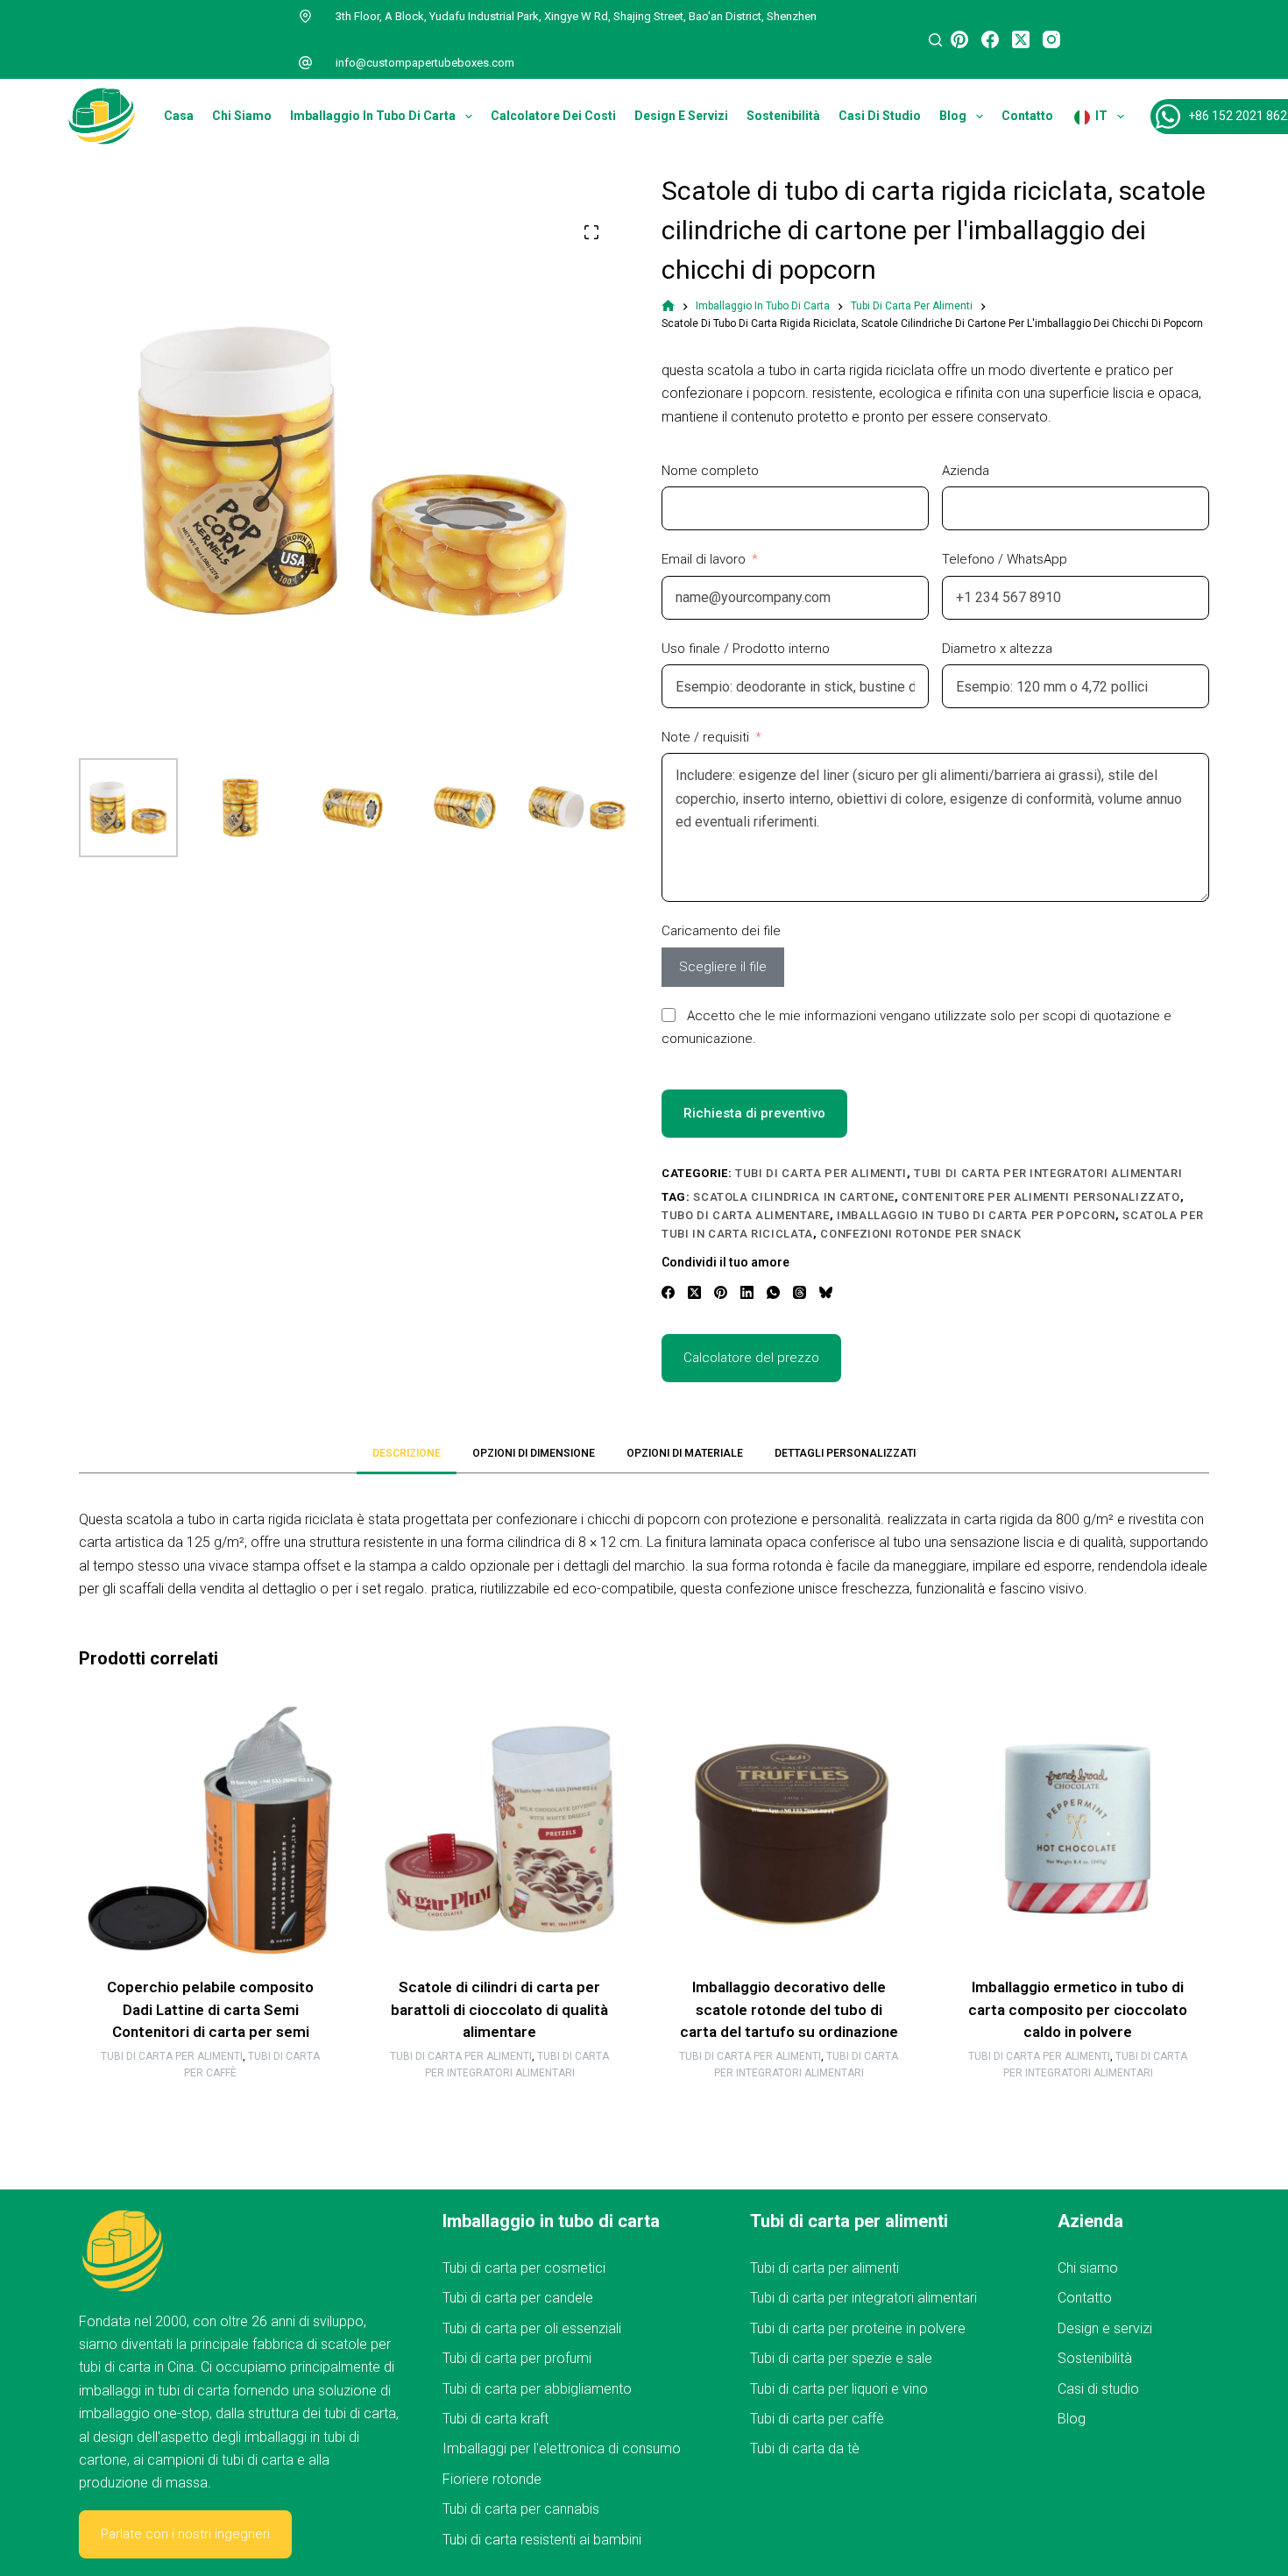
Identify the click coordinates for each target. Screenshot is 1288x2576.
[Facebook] (990, 39)
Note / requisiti (705, 737)
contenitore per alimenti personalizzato (1040, 1197)
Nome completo (710, 471)
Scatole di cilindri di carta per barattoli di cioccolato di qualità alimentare (499, 2009)
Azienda (966, 471)
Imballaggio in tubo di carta (373, 116)
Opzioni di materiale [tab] (685, 1453)
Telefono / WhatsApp (1005, 559)
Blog (953, 116)
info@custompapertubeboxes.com (425, 63)
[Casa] (668, 306)
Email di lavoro (704, 559)
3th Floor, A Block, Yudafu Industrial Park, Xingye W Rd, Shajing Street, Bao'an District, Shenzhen (576, 16)
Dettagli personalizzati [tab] (845, 1453)
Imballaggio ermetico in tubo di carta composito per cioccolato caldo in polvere (1078, 2009)
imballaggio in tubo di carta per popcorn (976, 1215)
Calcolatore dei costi (553, 116)
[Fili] (800, 1292)
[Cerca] (935, 40)
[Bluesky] (826, 1292)
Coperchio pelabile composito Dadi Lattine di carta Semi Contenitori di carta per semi (210, 2009)
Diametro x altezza (997, 649)
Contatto (1027, 116)
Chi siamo (242, 116)
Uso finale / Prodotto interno (746, 649)
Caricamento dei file (721, 931)
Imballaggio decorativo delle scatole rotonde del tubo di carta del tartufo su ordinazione (789, 2009)
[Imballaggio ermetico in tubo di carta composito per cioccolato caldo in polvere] (1078, 1829)
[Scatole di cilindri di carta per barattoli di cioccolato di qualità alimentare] (499, 1829)
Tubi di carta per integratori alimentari (1048, 1173)
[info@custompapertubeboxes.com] (306, 63)
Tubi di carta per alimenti (821, 1173)
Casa (179, 116)
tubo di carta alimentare (746, 1215)
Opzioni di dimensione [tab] (534, 1453)
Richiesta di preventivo (754, 1113)
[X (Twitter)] (1021, 39)
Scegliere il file (723, 967)
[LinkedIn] (747, 1292)
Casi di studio (880, 116)
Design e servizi (681, 116)
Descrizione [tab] (407, 1453)
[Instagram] (1051, 39)
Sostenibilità (783, 116)
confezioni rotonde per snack (920, 1234)
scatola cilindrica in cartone (794, 1197)
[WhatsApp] (773, 1292)
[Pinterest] (959, 39)
